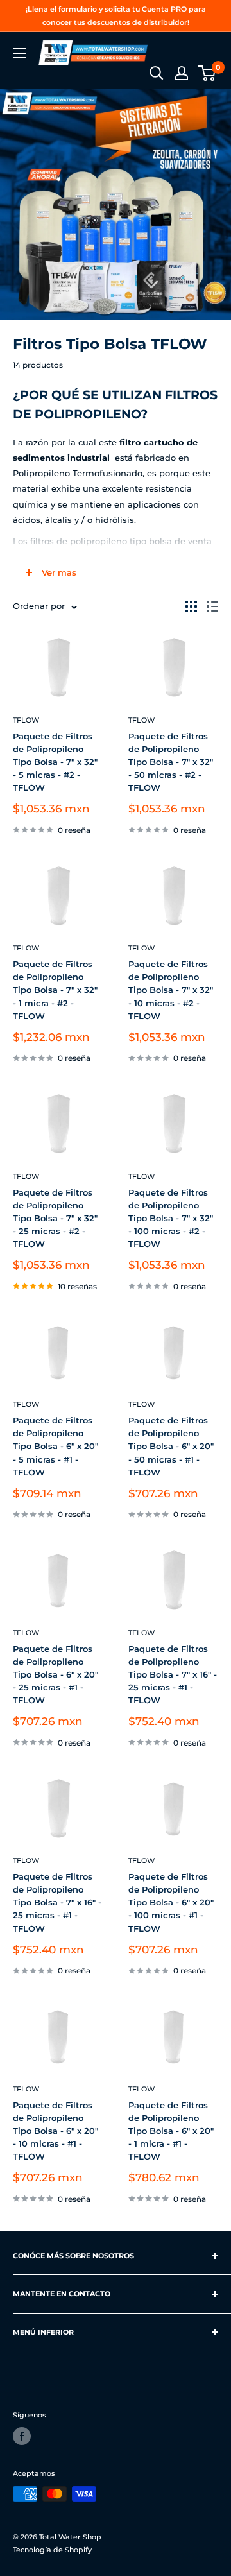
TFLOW (26, 720)
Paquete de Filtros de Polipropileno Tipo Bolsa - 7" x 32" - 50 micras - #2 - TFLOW (171, 762)
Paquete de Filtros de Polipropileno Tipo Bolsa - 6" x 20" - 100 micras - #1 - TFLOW (171, 1902)
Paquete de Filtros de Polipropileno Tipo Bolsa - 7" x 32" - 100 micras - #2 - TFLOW (171, 1218)
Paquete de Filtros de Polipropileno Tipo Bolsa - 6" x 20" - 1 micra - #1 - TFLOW (171, 2131)
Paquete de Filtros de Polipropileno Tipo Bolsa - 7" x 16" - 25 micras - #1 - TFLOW (173, 1675)
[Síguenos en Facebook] (22, 2436)
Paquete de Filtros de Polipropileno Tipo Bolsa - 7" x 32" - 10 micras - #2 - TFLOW (171, 990)
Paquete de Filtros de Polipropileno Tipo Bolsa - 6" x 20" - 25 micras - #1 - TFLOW (56, 1675)
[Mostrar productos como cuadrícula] (191, 606)
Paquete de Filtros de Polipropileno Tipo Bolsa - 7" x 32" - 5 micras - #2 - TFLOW (55, 762)
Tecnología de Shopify (52, 2550)
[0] (208, 73)
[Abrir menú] (19, 53)
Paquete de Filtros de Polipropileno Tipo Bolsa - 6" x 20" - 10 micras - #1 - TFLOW (56, 2131)
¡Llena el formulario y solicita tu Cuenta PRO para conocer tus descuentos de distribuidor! (116, 16)
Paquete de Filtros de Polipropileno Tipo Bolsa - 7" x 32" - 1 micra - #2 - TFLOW (55, 990)
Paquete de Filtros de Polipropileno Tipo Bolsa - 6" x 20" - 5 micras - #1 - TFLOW (56, 1446)
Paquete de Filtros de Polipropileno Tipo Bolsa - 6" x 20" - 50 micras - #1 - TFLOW (171, 1446)
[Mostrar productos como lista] (212, 606)
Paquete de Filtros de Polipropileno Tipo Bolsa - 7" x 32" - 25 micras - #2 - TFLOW (55, 1218)
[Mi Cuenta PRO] (182, 73)
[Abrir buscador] (157, 73)
